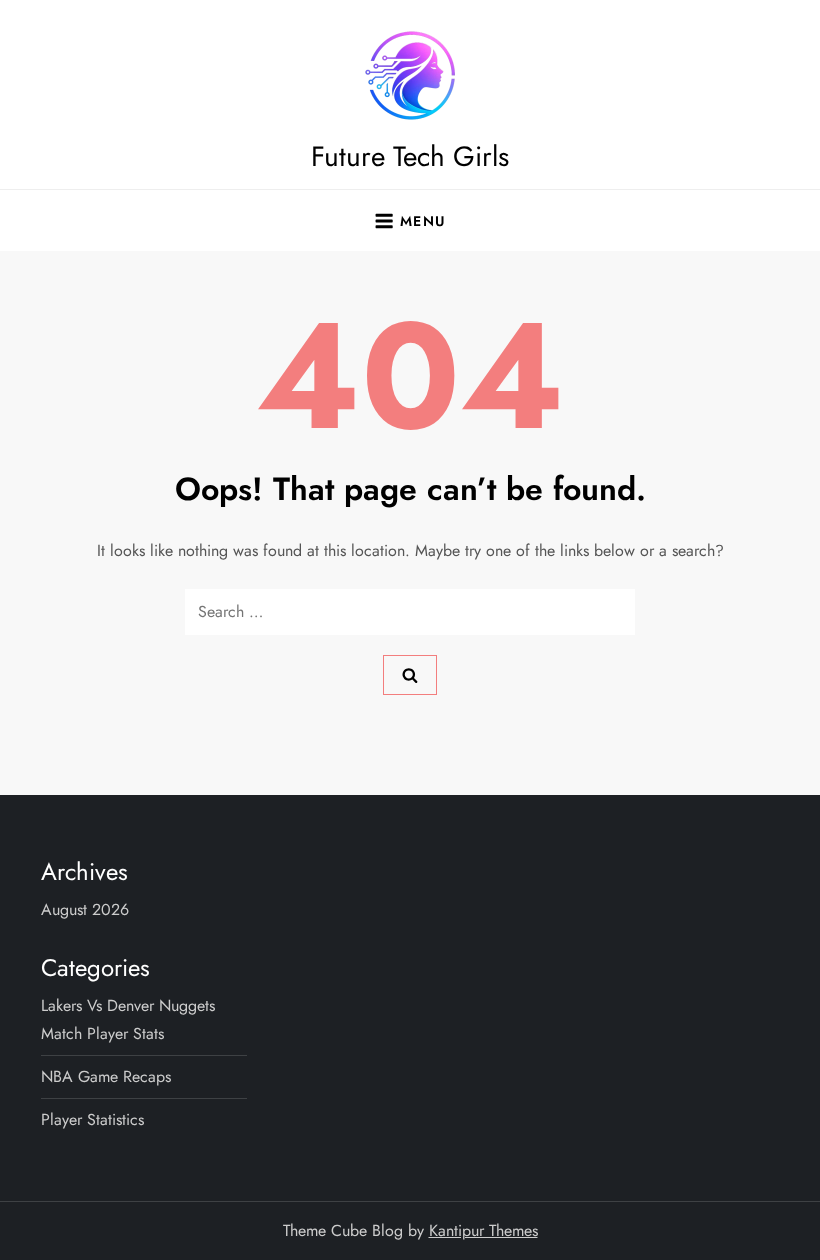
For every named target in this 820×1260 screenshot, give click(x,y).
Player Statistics (92, 1119)
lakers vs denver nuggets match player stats (128, 1019)
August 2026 (85, 909)
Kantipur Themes (483, 1230)
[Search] (410, 675)
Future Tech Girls (410, 156)
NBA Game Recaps (106, 1076)
